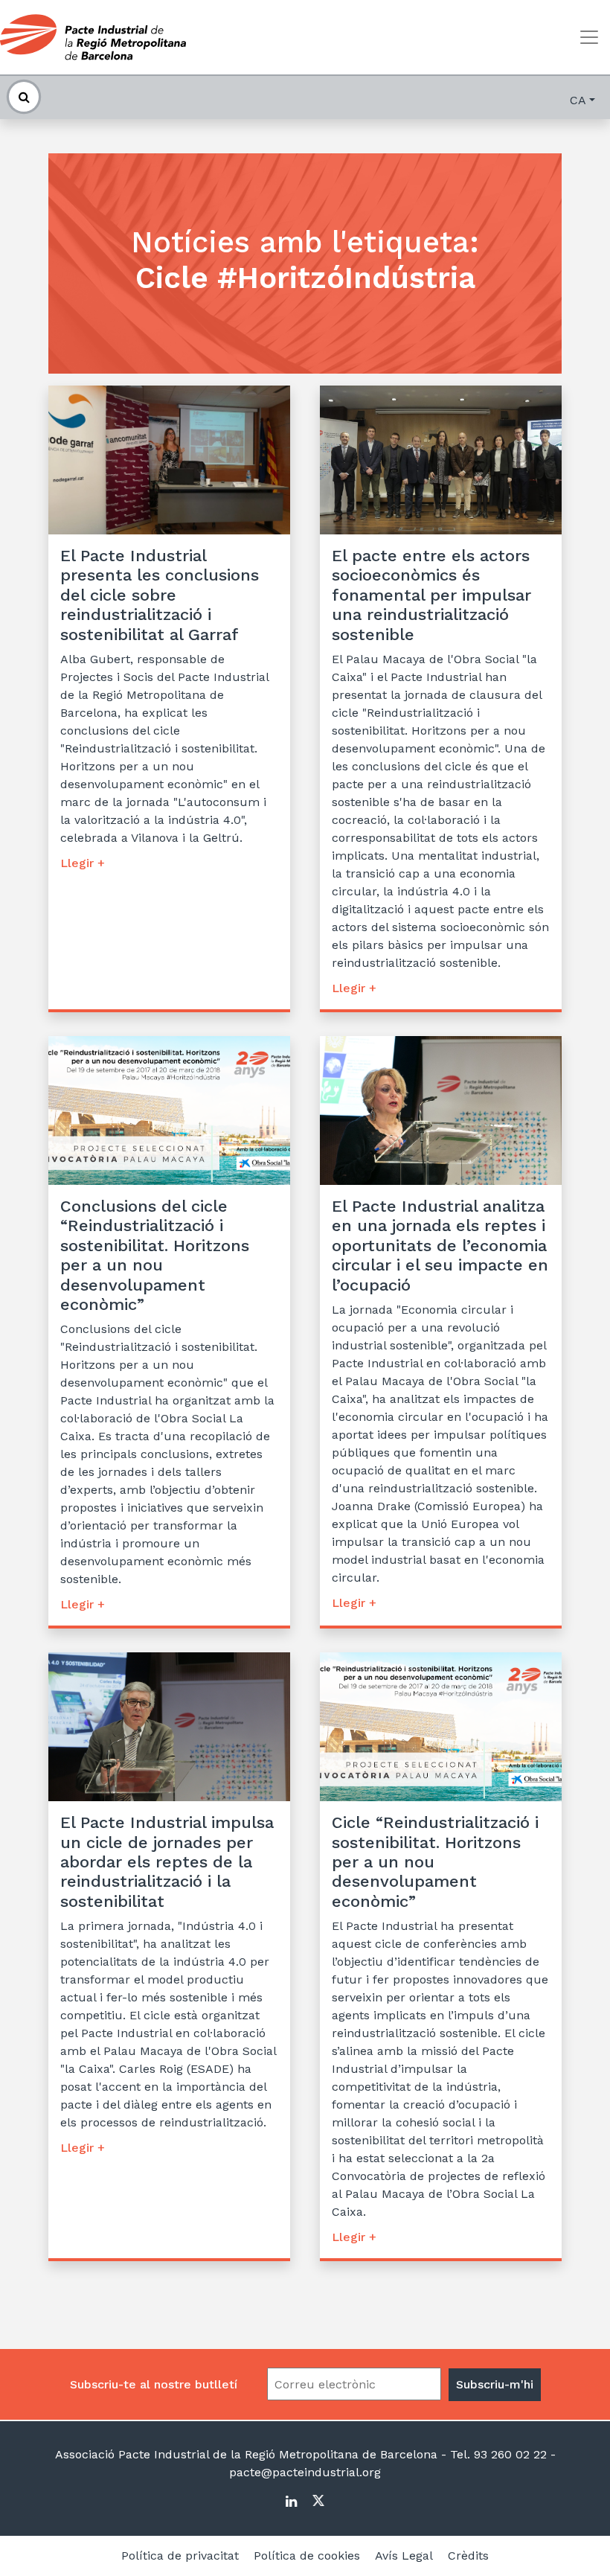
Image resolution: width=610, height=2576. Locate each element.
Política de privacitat (180, 2556)
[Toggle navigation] (589, 37)
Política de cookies (307, 2556)
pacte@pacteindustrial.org (305, 2472)
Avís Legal (404, 2556)
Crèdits (468, 2556)
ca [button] (578, 100)
